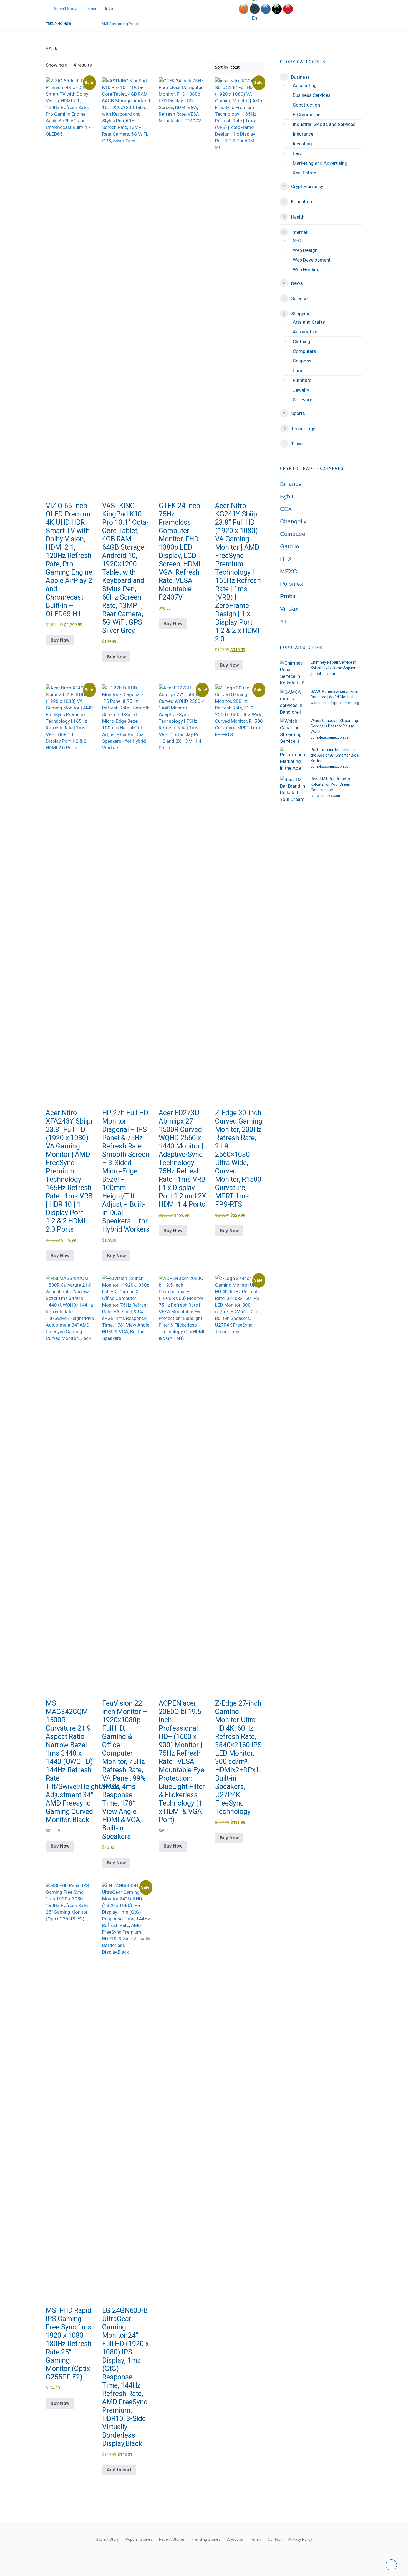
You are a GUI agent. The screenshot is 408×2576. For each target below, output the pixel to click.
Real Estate (304, 173)
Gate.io (290, 546)
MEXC (289, 571)
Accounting (305, 85)
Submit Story (65, 8)
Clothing (302, 341)
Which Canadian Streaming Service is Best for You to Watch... (334, 726)
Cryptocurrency (307, 186)
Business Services (312, 95)
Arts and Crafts (309, 322)
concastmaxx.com (325, 796)
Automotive (305, 332)
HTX (286, 559)
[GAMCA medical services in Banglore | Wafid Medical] (293, 701)
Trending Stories (206, 2539)
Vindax (289, 609)
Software (303, 400)
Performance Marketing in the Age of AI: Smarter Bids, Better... (335, 755)
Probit (288, 596)
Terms (255, 2539)
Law (297, 153)
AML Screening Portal (120, 24)
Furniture (302, 380)
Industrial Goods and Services (324, 124)
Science (299, 298)
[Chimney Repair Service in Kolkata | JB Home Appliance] (293, 672)
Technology (303, 429)
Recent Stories (172, 2539)
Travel (297, 444)
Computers (304, 351)
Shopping (301, 314)
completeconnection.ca (330, 737)
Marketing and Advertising (320, 163)
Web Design (305, 250)
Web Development (312, 260)
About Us (235, 2539)
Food (298, 371)
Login (329, 8)
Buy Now (60, 640)
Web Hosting (306, 270)
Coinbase (293, 534)
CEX (286, 509)
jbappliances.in (323, 674)
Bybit (287, 496)
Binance (291, 484)
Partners (91, 8)
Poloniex (292, 584)
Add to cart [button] (119, 2470)
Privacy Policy (300, 2539)
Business (301, 77)
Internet (299, 232)
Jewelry (301, 390)
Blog (109, 8)
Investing (302, 144)
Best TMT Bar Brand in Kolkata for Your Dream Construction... (331, 784)
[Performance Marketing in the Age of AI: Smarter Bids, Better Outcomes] (293, 759)
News (297, 283)
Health (298, 217)
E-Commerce (307, 115)
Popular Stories (139, 2539)
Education (302, 202)
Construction (306, 105)
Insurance (303, 134)
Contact (275, 2539)
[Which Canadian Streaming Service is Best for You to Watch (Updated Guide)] (293, 730)
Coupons (302, 361)
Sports (298, 413)
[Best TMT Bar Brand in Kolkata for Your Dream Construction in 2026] (293, 788)
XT (284, 622)
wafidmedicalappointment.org (335, 703)
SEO (297, 240)
